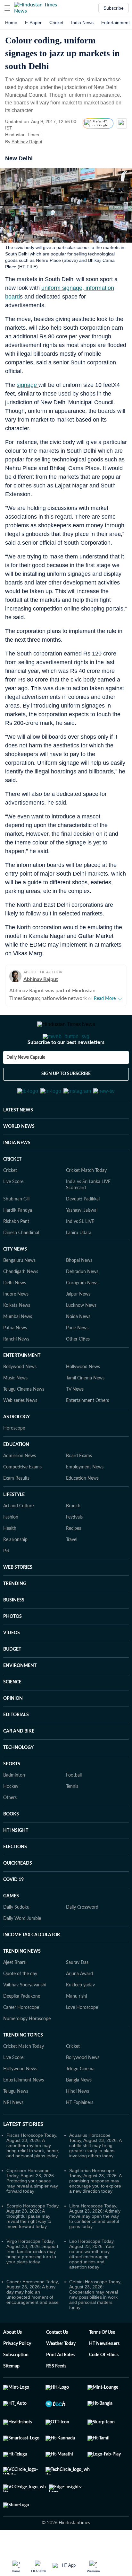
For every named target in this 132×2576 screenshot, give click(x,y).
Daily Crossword (82, 1939)
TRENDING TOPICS (23, 2067)
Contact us (57, 2364)
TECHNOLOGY (18, 1779)
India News (82, 22)
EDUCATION (16, 1476)
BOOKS (11, 1846)
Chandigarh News (21, 1303)
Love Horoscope (82, 2039)
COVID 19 (13, 1911)
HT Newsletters (104, 2375)
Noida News (78, 1348)
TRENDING (15, 1615)
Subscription (16, 2386)
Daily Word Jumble (22, 1950)
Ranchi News (16, 1371)
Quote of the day (20, 2005)
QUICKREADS (18, 1895)
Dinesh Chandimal (21, 1264)
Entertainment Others (87, 1432)
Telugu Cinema (80, 2100)
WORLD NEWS (19, 1158)
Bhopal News (79, 1292)
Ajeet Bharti (15, 1994)
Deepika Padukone (22, 2028)
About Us (12, 2364)
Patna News (15, 1359)
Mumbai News (18, 1348)
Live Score (13, 1213)
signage (28, 385)
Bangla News (79, 2112)
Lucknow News (81, 1337)
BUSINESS (14, 1632)
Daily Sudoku (16, 1939)
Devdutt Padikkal (83, 1231)
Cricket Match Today (86, 1202)
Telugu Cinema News (24, 1421)
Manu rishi (76, 2028)
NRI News (13, 2134)
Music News (15, 1410)
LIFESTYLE (14, 1526)
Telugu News (16, 2123)
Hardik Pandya (18, 1242)
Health (10, 1560)
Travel (72, 1571)
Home (11, 22)
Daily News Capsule (26, 1083)
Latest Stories (23, 2156)
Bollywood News (20, 1398)
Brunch (73, 1538)
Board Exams (79, 1487)
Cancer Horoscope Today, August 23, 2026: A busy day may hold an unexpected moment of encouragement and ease (33, 2323)
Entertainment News (24, 2112)
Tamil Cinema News (85, 1410)
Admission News (20, 1487)
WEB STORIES (18, 1599)
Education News (82, 1510)
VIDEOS (12, 1664)
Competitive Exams (22, 1499)
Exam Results (16, 1510)
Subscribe (114, 8)
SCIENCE (12, 1714)
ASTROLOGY (16, 1448)
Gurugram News (82, 1315)
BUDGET (12, 1681)
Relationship (15, 1571)
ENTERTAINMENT (22, 1387)
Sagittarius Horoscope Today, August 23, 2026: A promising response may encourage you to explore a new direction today (95, 2212)
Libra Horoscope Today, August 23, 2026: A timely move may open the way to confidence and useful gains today (95, 2248)
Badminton (14, 1807)
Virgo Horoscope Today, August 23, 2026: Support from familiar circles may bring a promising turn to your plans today (32, 2283)
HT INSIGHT (16, 1862)
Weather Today (61, 2375)
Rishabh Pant (16, 1253)
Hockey (11, 1818)
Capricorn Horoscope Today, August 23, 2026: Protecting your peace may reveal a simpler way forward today (32, 2212)
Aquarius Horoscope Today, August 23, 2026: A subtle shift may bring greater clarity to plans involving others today (95, 2177)
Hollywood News (83, 1398)
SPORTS (12, 1796)
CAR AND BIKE (19, 1763)
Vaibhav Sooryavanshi (25, 2017)
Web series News (20, 1432)
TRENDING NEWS (22, 1983)
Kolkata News (17, 1337)
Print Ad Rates (60, 2386)
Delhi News (15, 1315)
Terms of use (102, 2364)
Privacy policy (17, 2375)
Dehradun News (82, 1303)
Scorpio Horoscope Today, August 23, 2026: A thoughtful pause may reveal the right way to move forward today (33, 2248)
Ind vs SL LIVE (80, 1253)
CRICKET (12, 1191)
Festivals (74, 1549)
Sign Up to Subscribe (66, 1100)
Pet (6, 1582)
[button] (7, 8)
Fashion (11, 1549)
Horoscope (14, 1460)
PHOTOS (12, 1648)
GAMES (11, 1928)
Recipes (74, 1560)
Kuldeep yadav (80, 2017)
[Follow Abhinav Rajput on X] (50, 142)
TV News (75, 1421)
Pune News (77, 1359)
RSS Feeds (56, 2398)
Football (74, 1807)
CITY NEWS (15, 1281)
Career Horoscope (21, 2039)
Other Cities (78, 1371)
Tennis (72, 1818)
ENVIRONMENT (20, 1697)
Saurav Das (77, 1994)
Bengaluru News (19, 1292)
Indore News (16, 1326)
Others (10, 1829)
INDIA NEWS (17, 1174)
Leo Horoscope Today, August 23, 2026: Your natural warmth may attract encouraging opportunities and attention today (92, 2286)
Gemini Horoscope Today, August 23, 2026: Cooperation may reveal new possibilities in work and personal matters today (95, 2326)
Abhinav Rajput (27, 142)
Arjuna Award (79, 2005)
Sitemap (11, 2398)
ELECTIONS (15, 1878)
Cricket (56, 22)
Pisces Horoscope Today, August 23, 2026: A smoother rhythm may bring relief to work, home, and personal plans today (33, 2177)
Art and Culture (18, 1538)
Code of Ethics (104, 2386)
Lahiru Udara (79, 1264)
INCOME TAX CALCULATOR (32, 1966)
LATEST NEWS (18, 1142)
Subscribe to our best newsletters (66, 1068)
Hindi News (78, 2123)
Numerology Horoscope (27, 2050)
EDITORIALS (16, 1746)
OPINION (13, 1730)
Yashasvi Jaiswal (82, 1242)
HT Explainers (80, 2134)
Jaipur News (78, 1326)
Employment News (85, 1499)
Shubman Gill (16, 1231)
